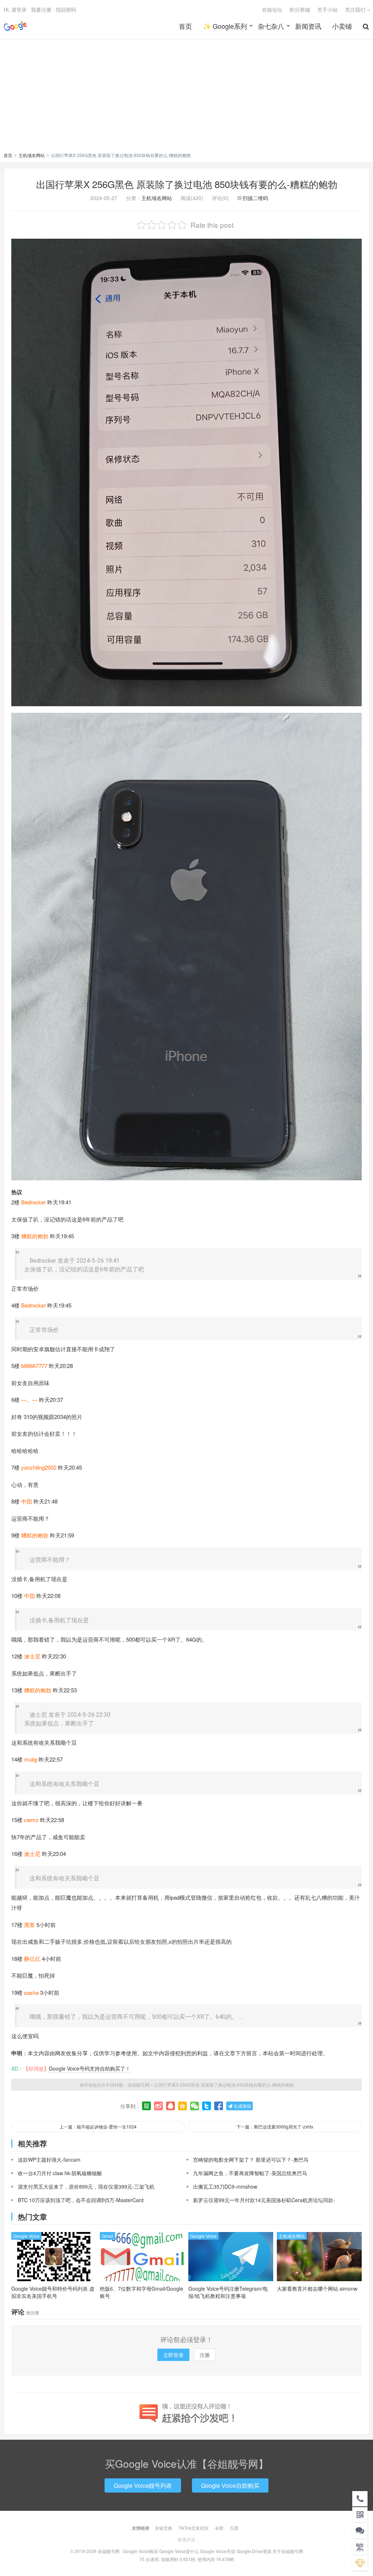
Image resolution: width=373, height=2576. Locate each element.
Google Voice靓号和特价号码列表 (53, 2292)
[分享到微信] (195, 2106)
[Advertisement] (186, 97)
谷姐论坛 (272, 9)
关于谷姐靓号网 (288, 2551)
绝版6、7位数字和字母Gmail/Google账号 (142, 2292)
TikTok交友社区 (194, 2528)
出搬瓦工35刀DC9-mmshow (225, 2186)
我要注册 (41, 9)
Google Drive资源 (254, 2551)
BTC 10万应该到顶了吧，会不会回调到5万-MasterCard (81, 2200)
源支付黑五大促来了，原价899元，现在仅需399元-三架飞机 (86, 2186)
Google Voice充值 (218, 2551)
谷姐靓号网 (15, 26)
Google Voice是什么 (179, 2551)
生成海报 (242, 2106)
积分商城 (300, 9)
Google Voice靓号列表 (143, 2485)
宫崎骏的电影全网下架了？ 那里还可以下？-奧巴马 (251, 2159)
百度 (234, 2528)
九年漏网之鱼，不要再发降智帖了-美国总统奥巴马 (250, 2173)
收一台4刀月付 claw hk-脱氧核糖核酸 (60, 2173)
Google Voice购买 (140, 2551)
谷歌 (219, 2528)
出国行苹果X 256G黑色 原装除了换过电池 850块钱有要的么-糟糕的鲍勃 (187, 184)
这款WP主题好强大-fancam (49, 2159)
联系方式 (186, 2539)
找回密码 (66, 9)
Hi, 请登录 (15, 9)
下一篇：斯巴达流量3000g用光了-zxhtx (275, 2127)
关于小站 (327, 9)
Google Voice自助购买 (230, 2485)
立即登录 (173, 2355)
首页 (185, 26)
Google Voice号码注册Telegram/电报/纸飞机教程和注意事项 (228, 2292)
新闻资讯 (308, 26)
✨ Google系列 (225, 26)
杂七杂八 (271, 26)
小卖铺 (342, 26)
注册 (205, 2355)
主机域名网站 (32, 155)
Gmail (107, 2236)
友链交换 (164, 2528)
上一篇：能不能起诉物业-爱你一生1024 (98, 2127)
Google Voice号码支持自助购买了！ (90, 2068)
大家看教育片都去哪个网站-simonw (317, 2288)
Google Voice (26, 2236)
